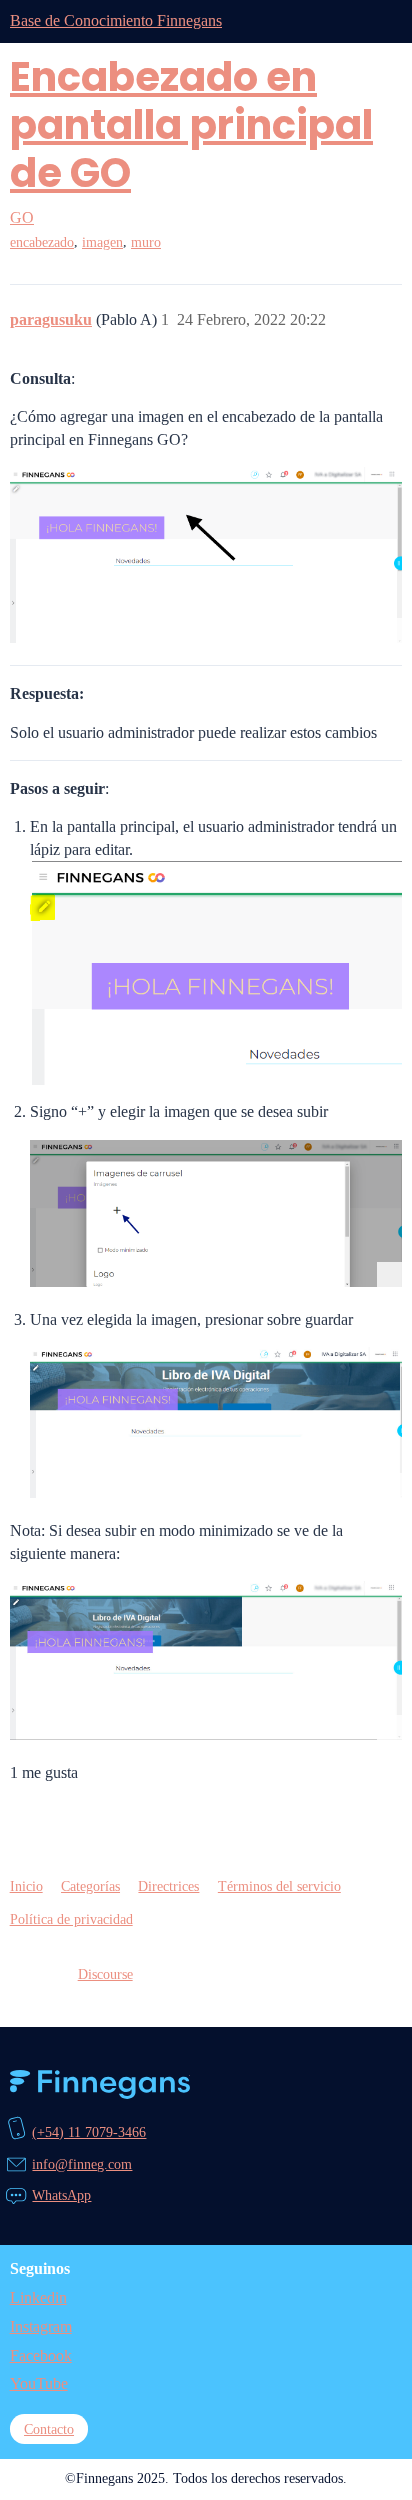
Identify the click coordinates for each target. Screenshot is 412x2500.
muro (146, 242)
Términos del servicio (279, 1886)
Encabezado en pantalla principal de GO (191, 125)
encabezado (42, 242)
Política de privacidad (71, 1919)
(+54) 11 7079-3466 (89, 2132)
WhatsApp (61, 2195)
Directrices (168, 1886)
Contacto (49, 2429)
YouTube (39, 2383)
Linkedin (38, 2297)
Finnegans (100, 2084)
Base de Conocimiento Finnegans (116, 20)
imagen (102, 242)
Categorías (90, 1886)
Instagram (41, 2326)
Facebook (41, 2355)
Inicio (26, 1886)
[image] (206, 555)
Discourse (105, 1974)
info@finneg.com (82, 2164)
